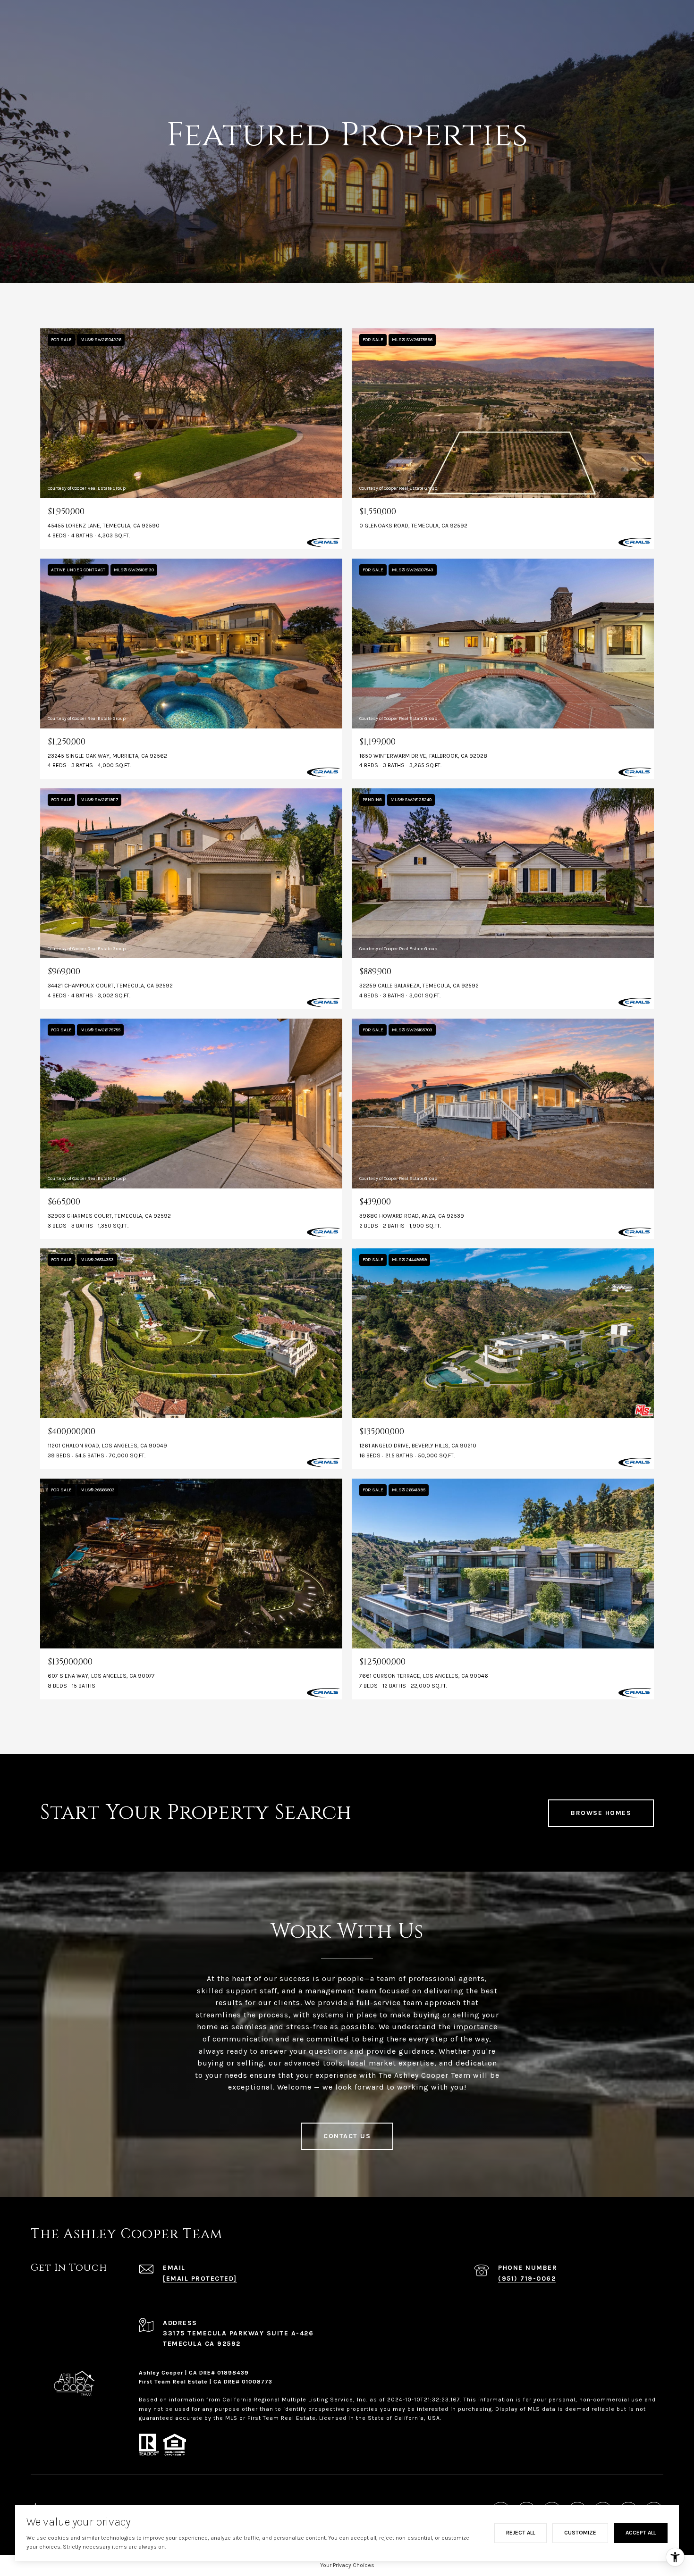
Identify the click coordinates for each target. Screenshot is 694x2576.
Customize (580, 2533)
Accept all (641, 2533)
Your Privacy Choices (347, 2565)
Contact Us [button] (347, 2136)
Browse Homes (601, 1813)
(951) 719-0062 (527, 2279)
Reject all (520, 2533)
